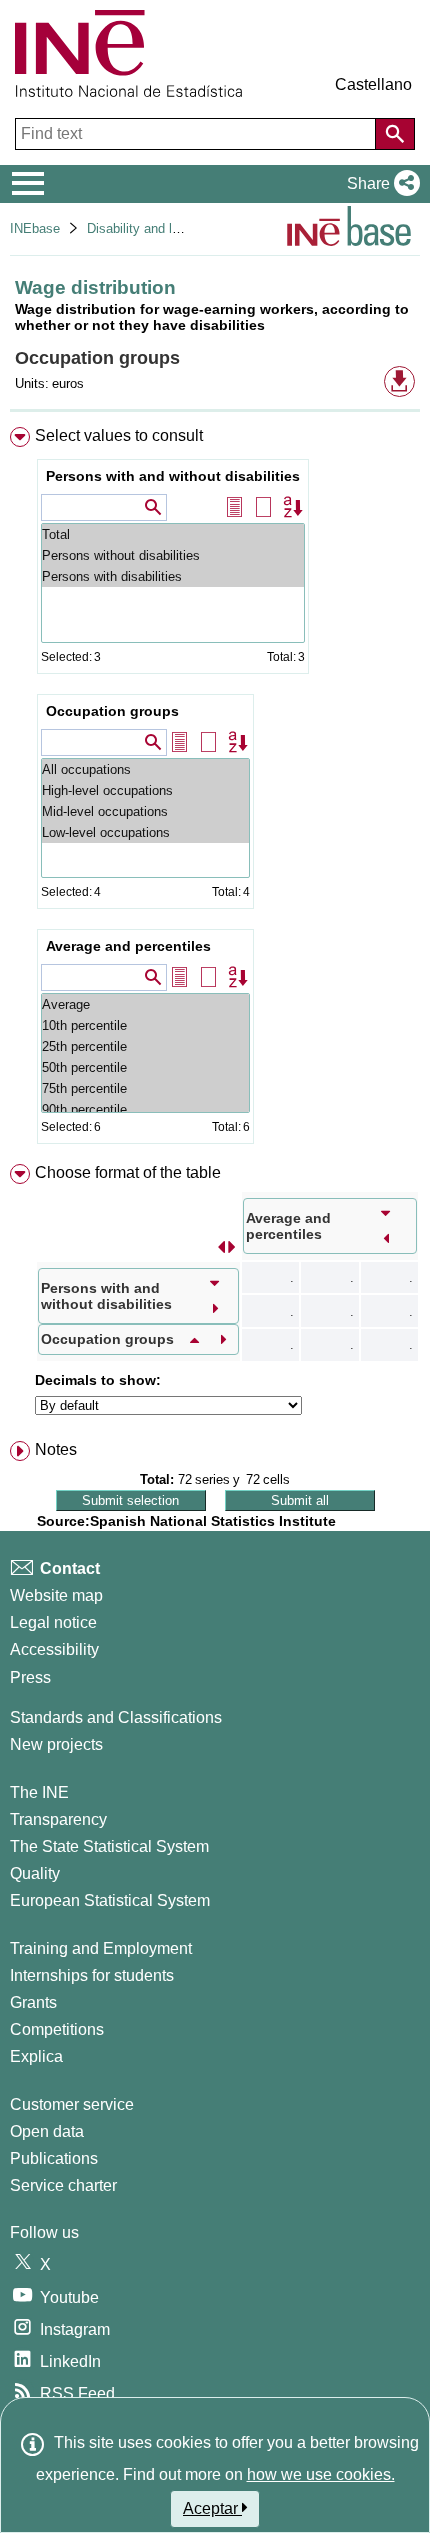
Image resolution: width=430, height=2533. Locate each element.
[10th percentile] (145, 1025)
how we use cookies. (321, 2474)
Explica (36, 2056)
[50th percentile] (145, 1067)
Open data (47, 2131)
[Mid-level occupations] (145, 811)
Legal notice (53, 1622)
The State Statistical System (109, 1846)
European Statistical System (110, 1900)
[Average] (145, 1004)
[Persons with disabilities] (173, 576)
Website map (56, 1595)
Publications (54, 2158)
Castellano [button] (373, 84)
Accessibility (54, 1649)
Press (30, 1677)
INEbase (35, 228)
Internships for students (92, 1975)
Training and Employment (101, 1948)
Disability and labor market (164, 228)
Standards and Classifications (116, 1717)
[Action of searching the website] (395, 134)
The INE (39, 1792)
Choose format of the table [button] (128, 1172)
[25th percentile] (145, 1046)
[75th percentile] (145, 1088)
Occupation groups (112, 711)
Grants (33, 2002)
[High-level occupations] (145, 790)
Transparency (58, 1819)
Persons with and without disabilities (173, 476)
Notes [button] (56, 1449)
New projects (56, 1744)
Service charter (63, 2185)
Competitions (57, 2029)
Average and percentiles (128, 946)
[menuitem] (215, 789)
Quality (35, 1873)
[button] (379, 184)
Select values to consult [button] (119, 435)
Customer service (72, 2104)
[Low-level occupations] (145, 832)
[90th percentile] (145, 1109)
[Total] (173, 534)
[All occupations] (145, 769)
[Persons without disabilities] (173, 555)
